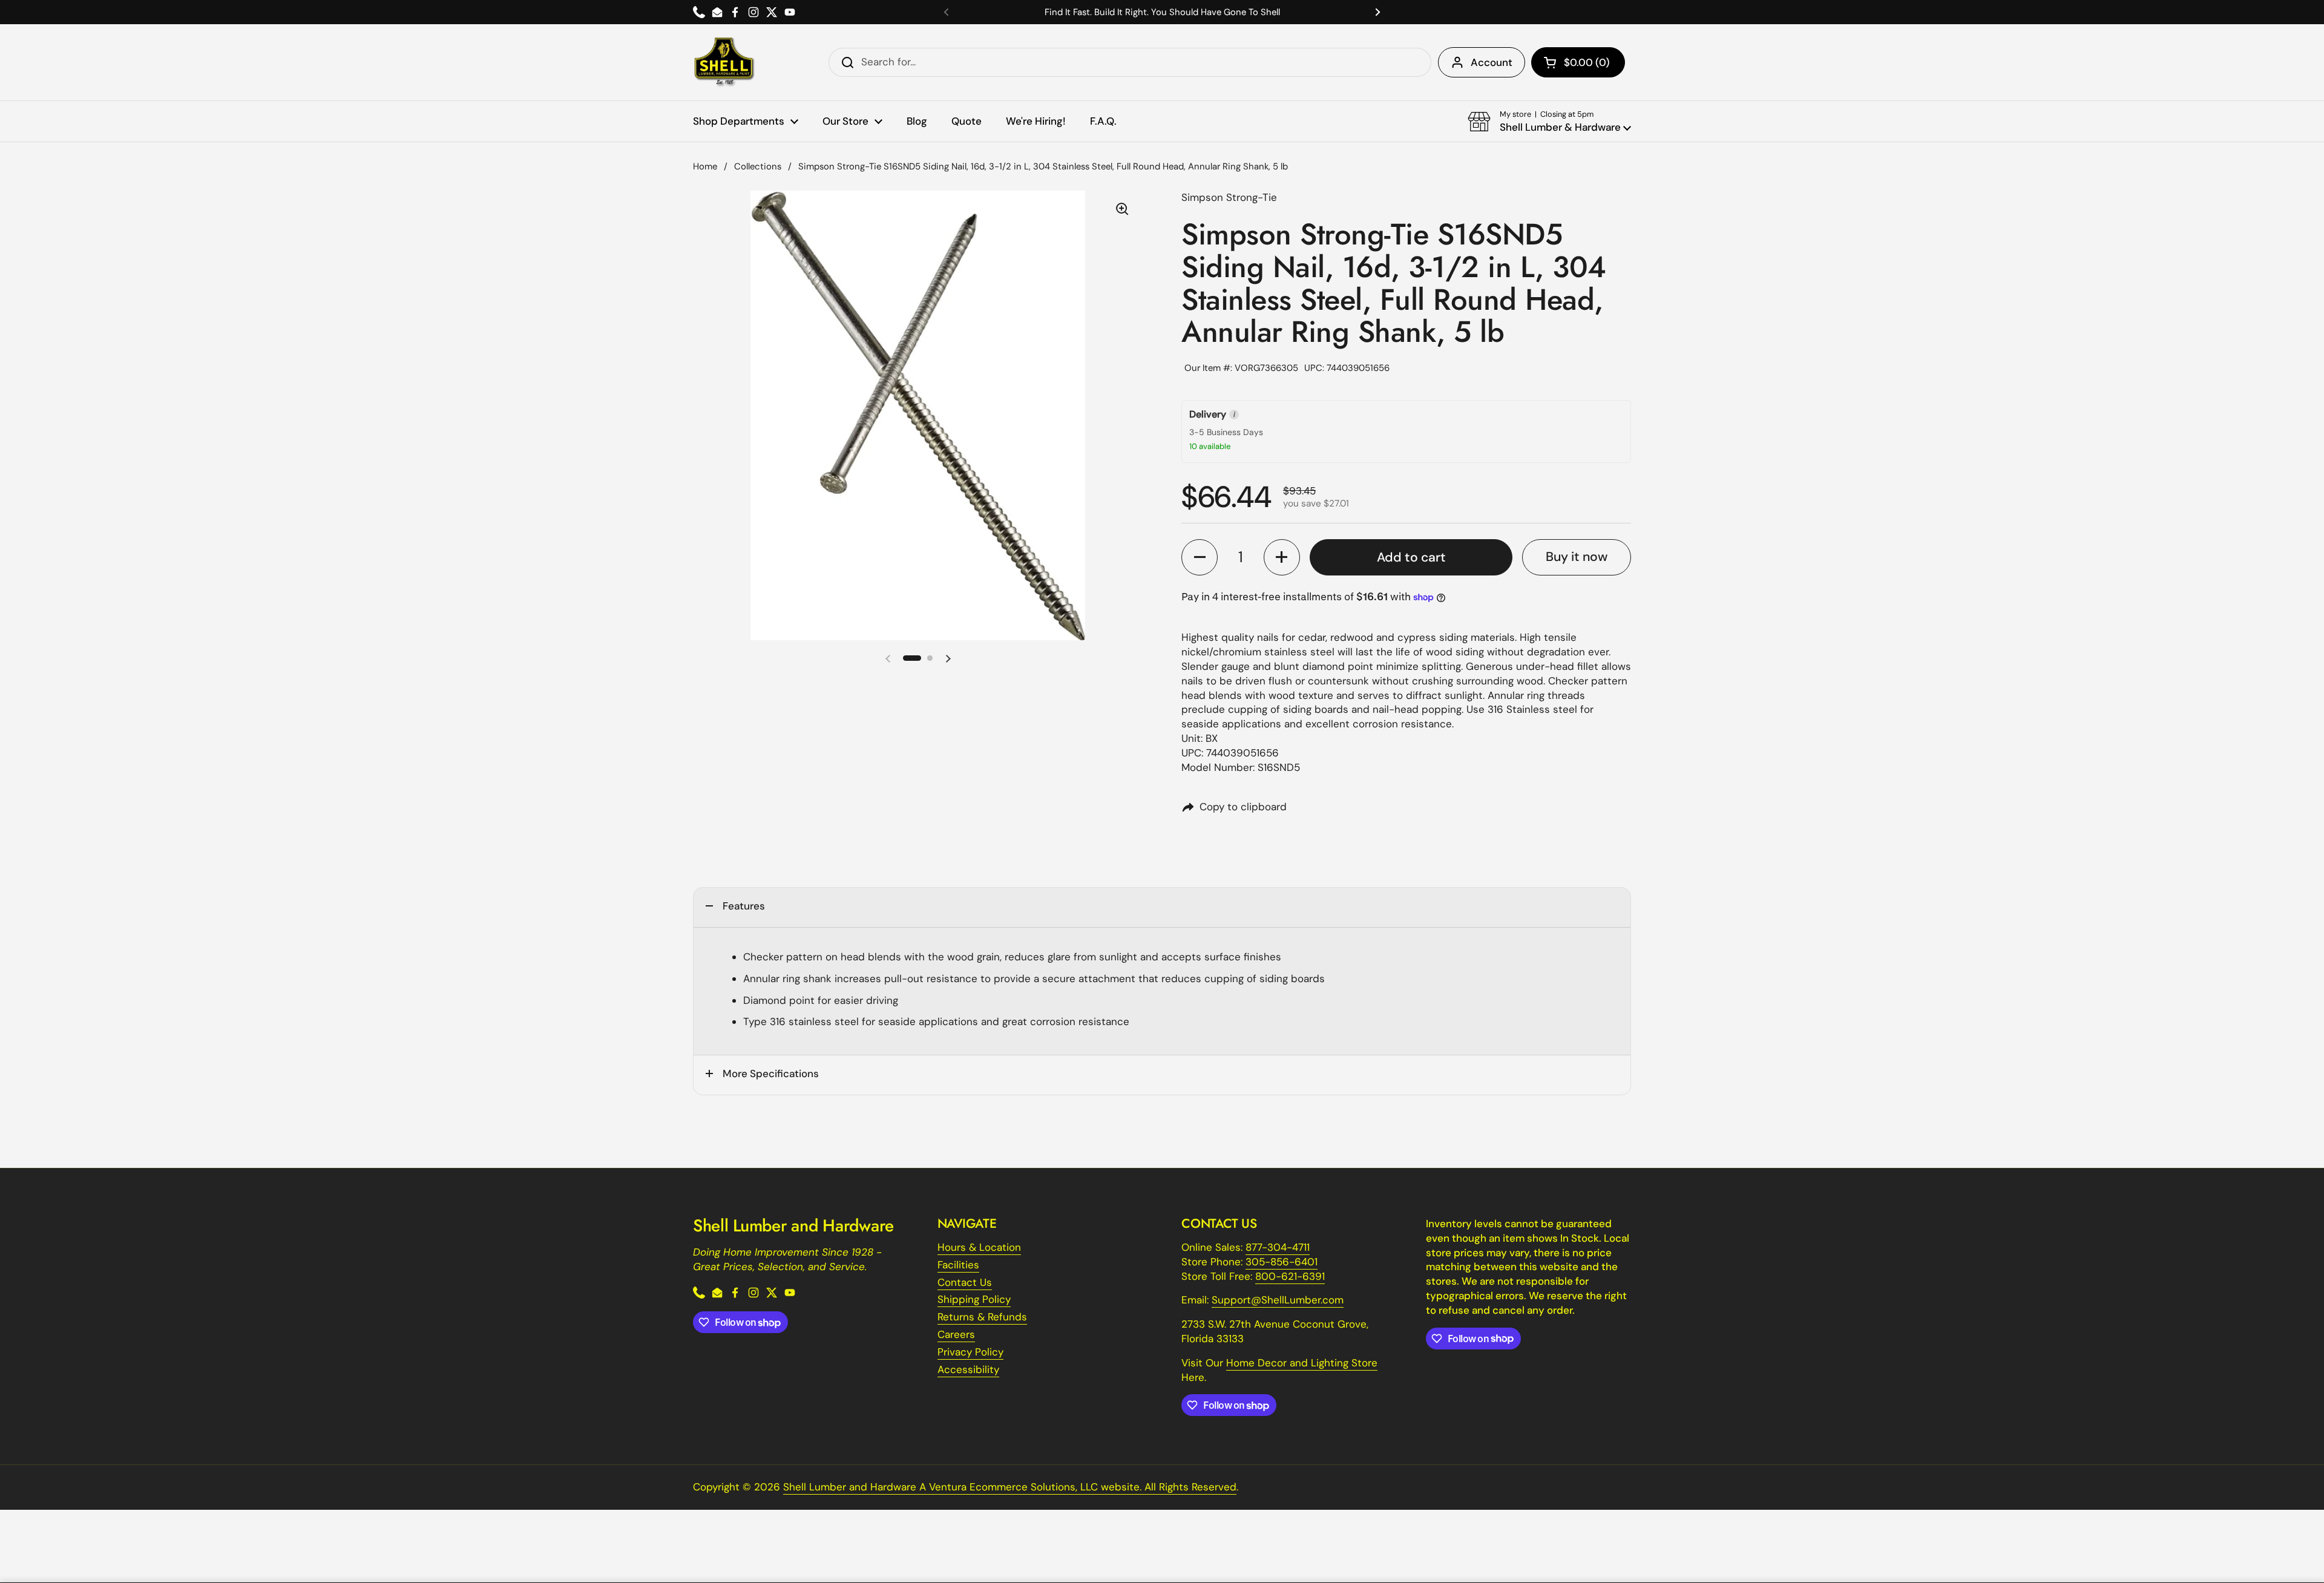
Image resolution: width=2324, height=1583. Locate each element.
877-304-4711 (1278, 1247)
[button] (1578, 62)
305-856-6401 (1282, 1262)
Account (1492, 62)
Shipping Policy (974, 1299)
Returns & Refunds (982, 1317)
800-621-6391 (1290, 1276)
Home (705, 166)
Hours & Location (979, 1247)
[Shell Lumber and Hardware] (724, 62)
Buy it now (1577, 557)
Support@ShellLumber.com (1278, 1300)
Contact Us (965, 1282)
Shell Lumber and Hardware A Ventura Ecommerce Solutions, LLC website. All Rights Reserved (1010, 1487)
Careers (956, 1334)
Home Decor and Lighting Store (1302, 1363)
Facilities (958, 1265)
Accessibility (968, 1369)
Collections (758, 166)
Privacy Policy (970, 1352)
